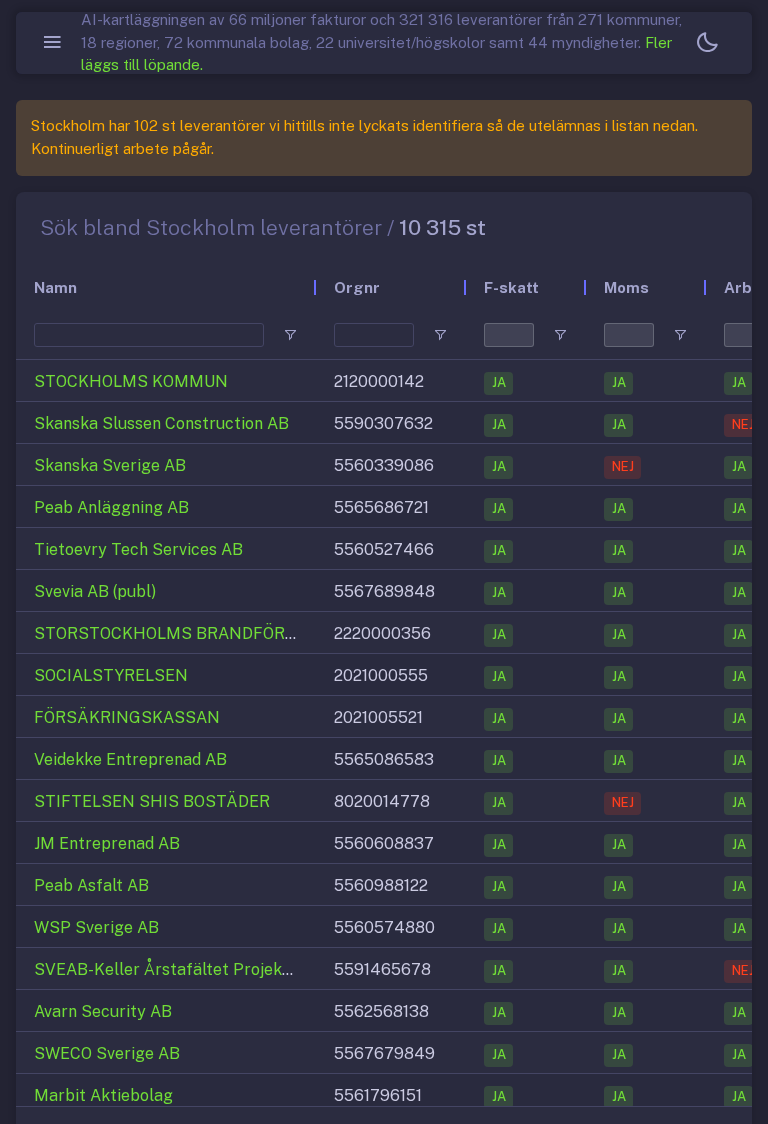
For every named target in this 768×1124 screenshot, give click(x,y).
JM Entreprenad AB (107, 843)
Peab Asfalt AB (91, 885)
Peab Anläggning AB (111, 507)
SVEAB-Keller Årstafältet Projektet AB (182, 969)
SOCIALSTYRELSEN (111, 675)
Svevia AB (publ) (95, 591)
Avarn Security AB (103, 1011)
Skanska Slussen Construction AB (161, 423)
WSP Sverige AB (96, 927)
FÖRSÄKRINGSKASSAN (127, 717)
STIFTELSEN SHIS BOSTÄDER (152, 801)
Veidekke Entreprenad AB (130, 759)
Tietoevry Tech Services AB (138, 549)
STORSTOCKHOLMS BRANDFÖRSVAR (180, 633)
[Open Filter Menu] (290, 335)
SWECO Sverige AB (107, 1053)
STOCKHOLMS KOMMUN (131, 381)
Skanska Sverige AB (110, 465)
